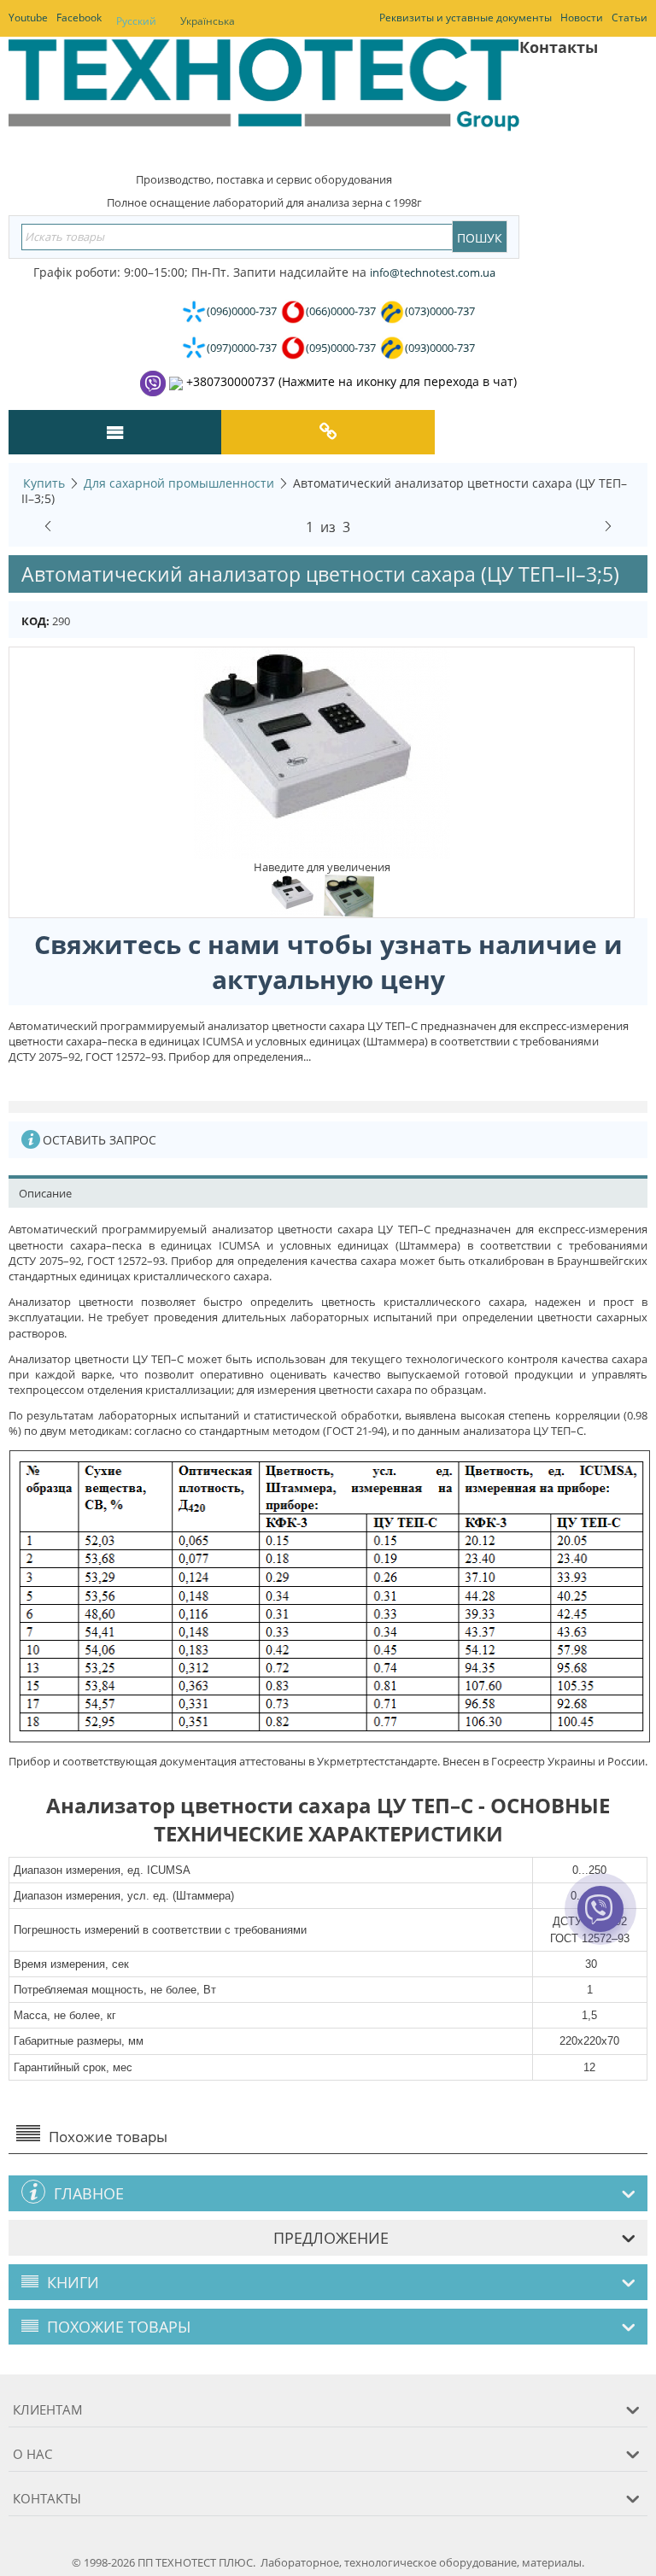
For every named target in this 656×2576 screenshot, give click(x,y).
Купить (44, 483)
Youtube (28, 18)
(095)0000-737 (341, 348)
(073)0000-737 (440, 311)
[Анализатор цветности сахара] (349, 895)
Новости (582, 18)
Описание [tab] (45, 1193)
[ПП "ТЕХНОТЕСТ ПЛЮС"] (264, 97)
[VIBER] (600, 1920)
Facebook (79, 18)
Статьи (630, 18)
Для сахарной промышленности (179, 483)
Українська (208, 21)
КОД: (35, 621)
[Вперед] (608, 524)
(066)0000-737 (341, 311)
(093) (440, 348)
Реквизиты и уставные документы (466, 18)
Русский (136, 21)
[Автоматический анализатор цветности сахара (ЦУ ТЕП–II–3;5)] (322, 752)
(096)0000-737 (242, 311)
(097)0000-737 (242, 348)
